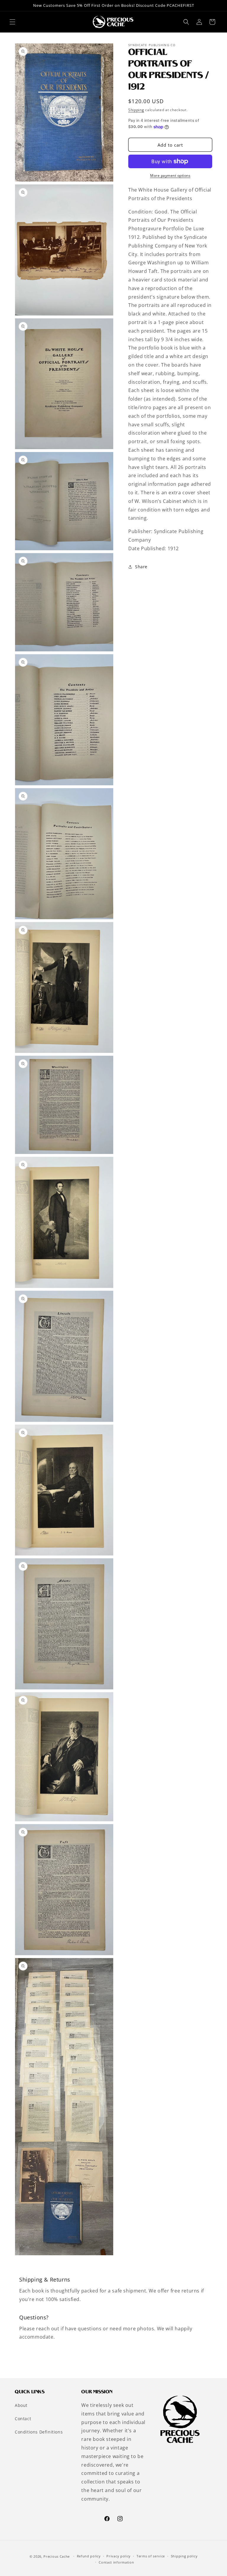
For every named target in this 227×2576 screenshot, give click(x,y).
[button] (12, 22)
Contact (23, 2419)
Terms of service (151, 2556)
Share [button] (141, 567)
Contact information (116, 2562)
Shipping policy (184, 2556)
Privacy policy (119, 2556)
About (21, 2405)
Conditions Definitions (39, 2432)
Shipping (136, 110)
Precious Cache (57, 2556)
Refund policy (89, 2556)
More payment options (170, 175)
